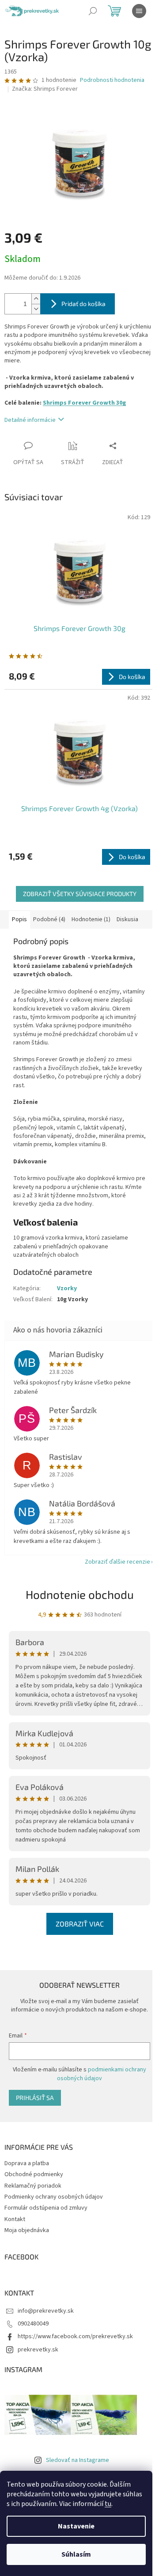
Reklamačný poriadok (33, 2186)
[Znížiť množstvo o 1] (36, 309)
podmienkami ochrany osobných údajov (102, 2074)
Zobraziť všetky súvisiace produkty (80, 894)
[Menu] (139, 11)
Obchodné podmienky (34, 2174)
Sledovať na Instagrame (78, 2460)
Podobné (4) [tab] (49, 919)
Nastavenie (76, 2526)
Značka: (45, 89)
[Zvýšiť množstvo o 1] (36, 299)
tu (108, 2504)
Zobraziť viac (80, 1924)
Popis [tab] (19, 919)
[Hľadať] (93, 11)
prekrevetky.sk (38, 2350)
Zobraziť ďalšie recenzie (117, 1562)
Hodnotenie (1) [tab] (91, 919)
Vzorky (67, 1288)
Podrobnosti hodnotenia (112, 80)
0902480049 (33, 2324)
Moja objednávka (27, 2230)
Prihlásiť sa (35, 2098)
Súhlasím (76, 2554)
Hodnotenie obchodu (80, 1594)
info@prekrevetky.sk (46, 2311)
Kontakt (15, 2219)
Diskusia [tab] (127, 919)
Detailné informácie (30, 420)
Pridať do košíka (83, 304)
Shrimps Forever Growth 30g (84, 403)
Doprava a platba (27, 2163)
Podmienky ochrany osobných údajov (54, 2197)
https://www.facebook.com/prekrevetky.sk (75, 2336)
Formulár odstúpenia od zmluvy (46, 2208)
